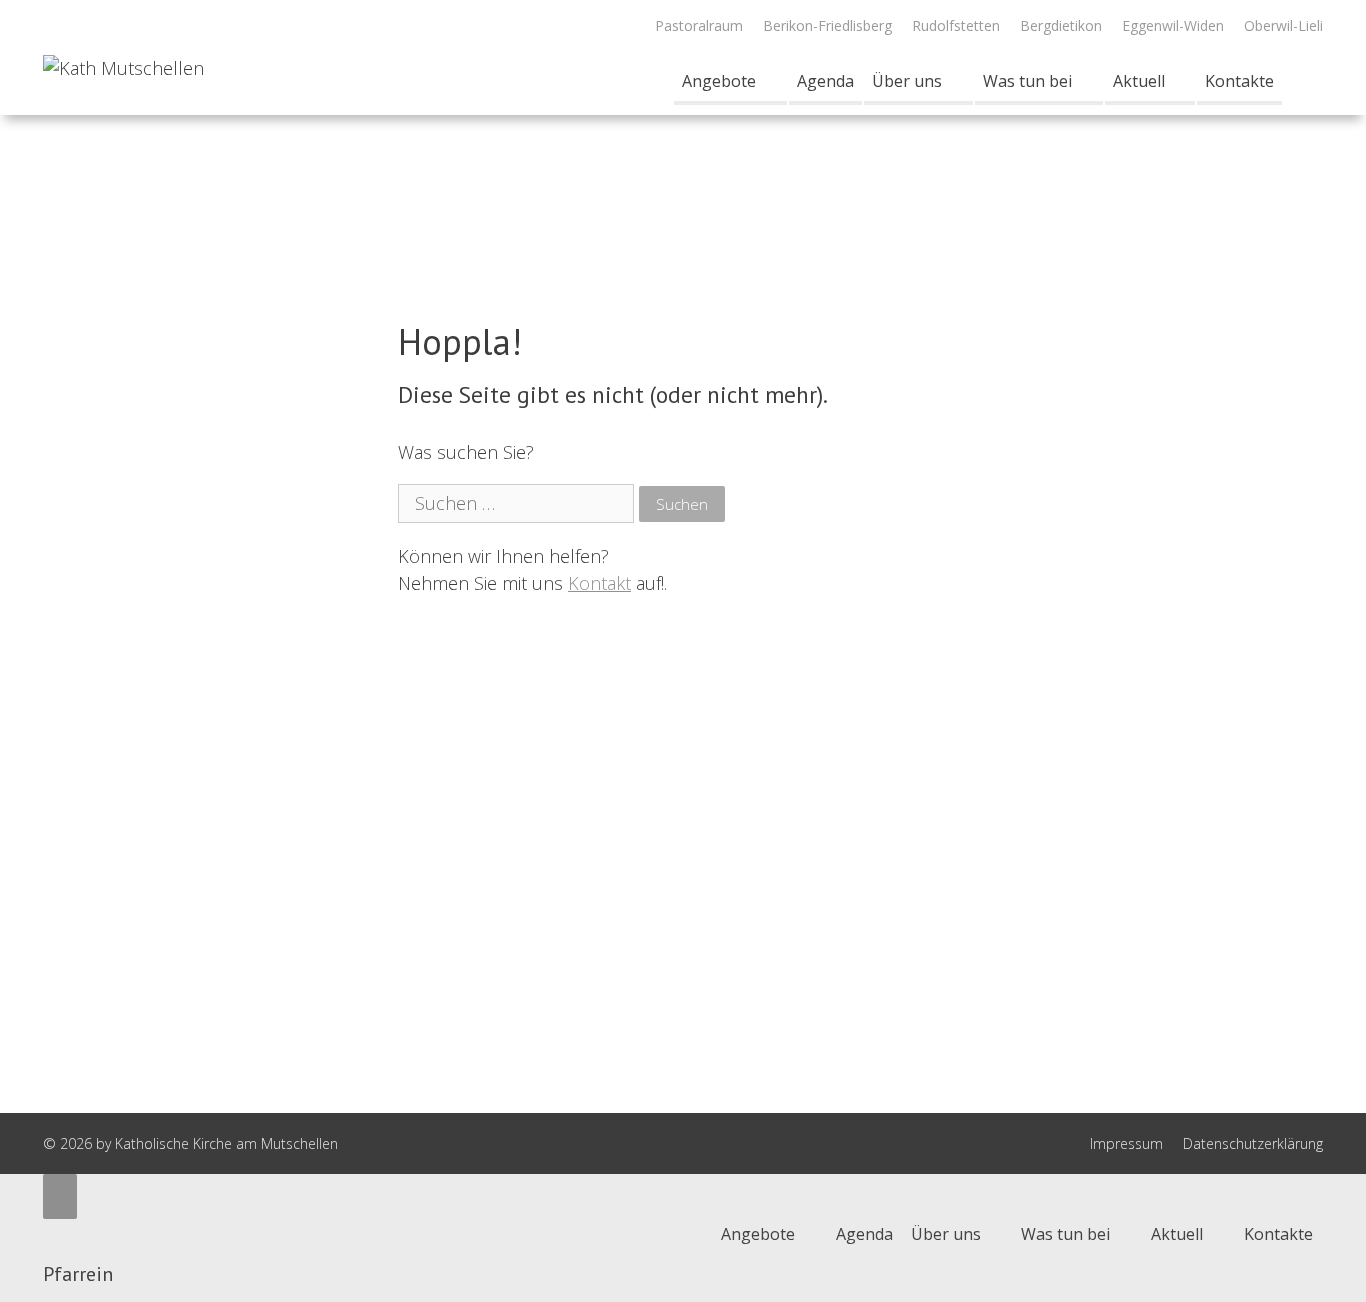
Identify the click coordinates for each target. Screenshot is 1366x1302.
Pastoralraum (699, 25)
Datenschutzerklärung (1253, 1143)
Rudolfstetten (956, 25)
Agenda (825, 81)
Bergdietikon (1061, 25)
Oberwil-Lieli (1283, 25)
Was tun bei (1027, 81)
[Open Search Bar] (1302, 81)
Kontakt (599, 583)
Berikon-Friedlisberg (827, 25)
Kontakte (1239, 81)
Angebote (719, 81)
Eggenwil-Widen (1173, 25)
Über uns (907, 81)
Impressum (1126, 1143)
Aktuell (1139, 81)
